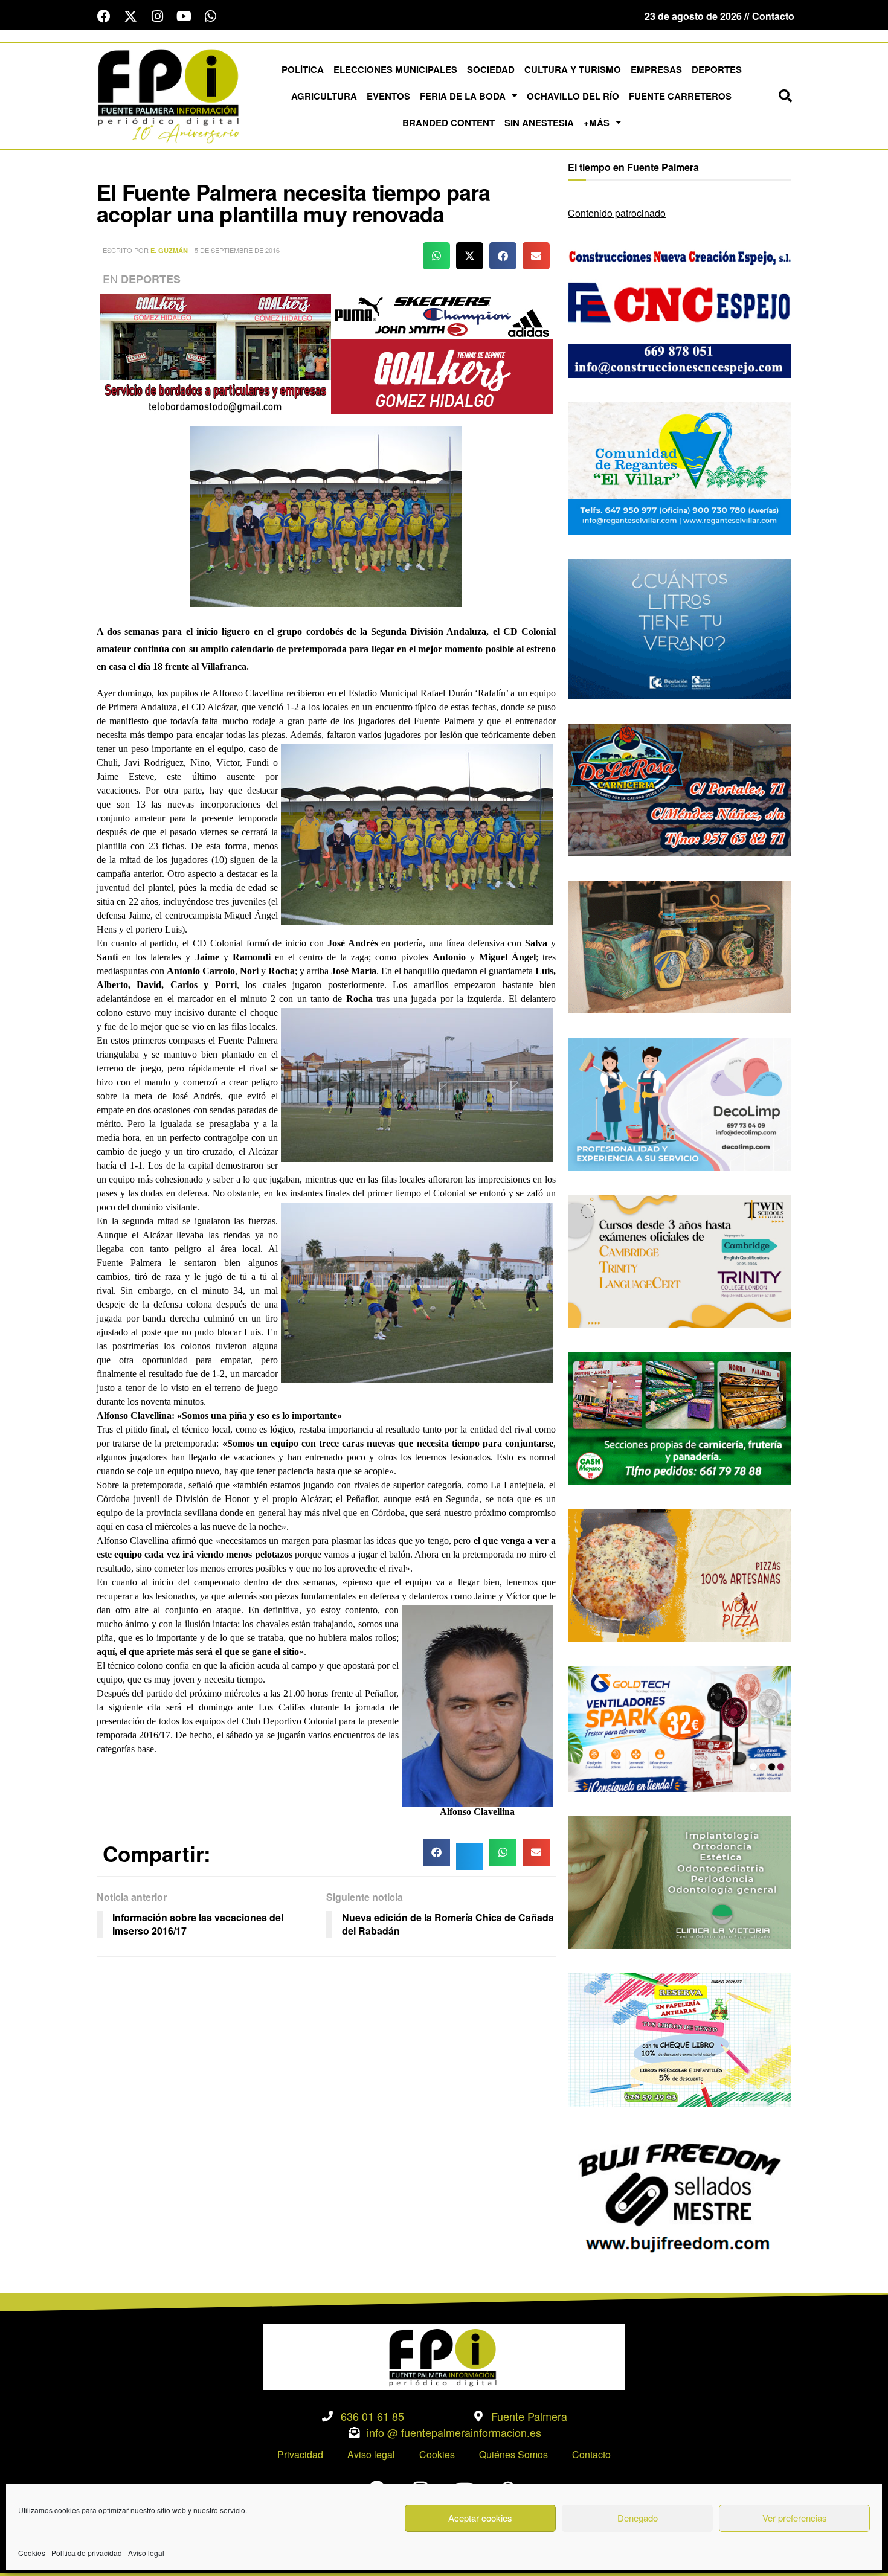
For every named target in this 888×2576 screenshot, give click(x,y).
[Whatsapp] (210, 16)
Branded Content (449, 123)
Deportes (717, 69)
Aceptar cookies (480, 2518)
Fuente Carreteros (680, 96)
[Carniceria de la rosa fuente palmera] (680, 789)
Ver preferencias (795, 2518)
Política (303, 69)
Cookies (32, 2553)
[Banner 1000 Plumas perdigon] (680, 946)
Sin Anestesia (539, 123)
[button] (785, 96)
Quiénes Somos (513, 2454)
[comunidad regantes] (680, 467)
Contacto (591, 2454)
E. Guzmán (169, 250)
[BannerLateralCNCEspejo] (680, 310)
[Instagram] (157, 16)
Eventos (388, 96)
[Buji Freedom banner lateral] (680, 2196)
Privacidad (300, 2454)
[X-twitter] (130, 16)
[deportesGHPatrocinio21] (326, 352)
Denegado (638, 2518)
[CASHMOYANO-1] (680, 1417)
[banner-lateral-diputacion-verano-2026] (680, 628)
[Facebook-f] (104, 16)
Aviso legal (146, 2553)
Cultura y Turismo (573, 69)
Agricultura (324, 96)
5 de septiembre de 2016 (237, 250)
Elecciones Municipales (395, 69)
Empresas (656, 69)
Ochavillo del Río (573, 96)
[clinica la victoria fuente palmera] (680, 1881)
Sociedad (491, 69)
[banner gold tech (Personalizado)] (680, 1728)
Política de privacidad (87, 2553)
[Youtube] (184, 16)
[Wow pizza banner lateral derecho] (680, 1574)
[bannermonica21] (680, 1103)
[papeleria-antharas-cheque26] (680, 2039)
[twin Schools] (680, 1260)
